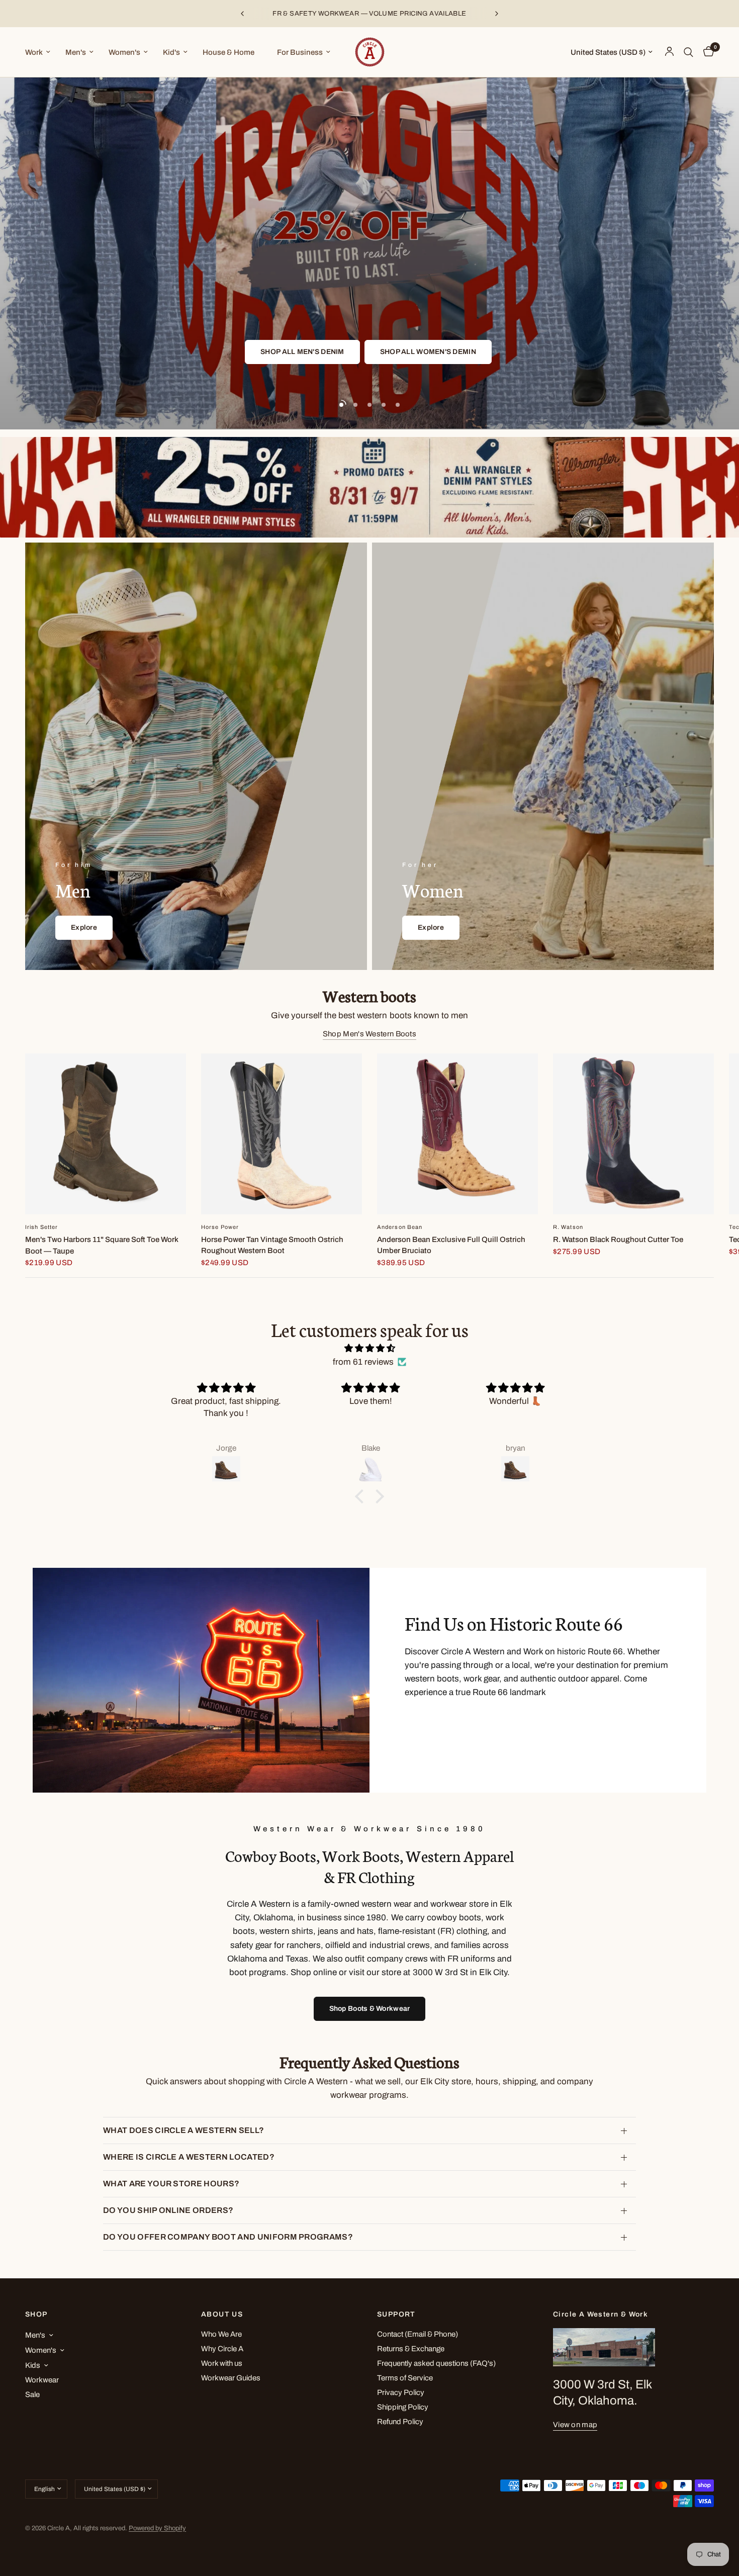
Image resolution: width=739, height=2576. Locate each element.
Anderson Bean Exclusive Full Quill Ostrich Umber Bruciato (451, 1245)
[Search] (688, 52)
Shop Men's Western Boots (369, 1034)
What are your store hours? (171, 2184)
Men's (76, 52)
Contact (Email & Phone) (418, 2334)
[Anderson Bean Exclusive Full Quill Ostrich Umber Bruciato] (457, 1134)
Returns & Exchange (411, 2349)
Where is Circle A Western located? (189, 2157)
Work (34, 52)
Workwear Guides (231, 2378)
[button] (345, 352)
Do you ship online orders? (168, 2210)
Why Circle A (222, 2349)
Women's (124, 52)
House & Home (228, 52)
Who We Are (221, 2334)
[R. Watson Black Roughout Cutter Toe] (633, 1134)
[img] (369, 1348)
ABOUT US (222, 2315)
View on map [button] (575, 2425)
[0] (706, 52)
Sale (32, 2394)
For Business (300, 52)
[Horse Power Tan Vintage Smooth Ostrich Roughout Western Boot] (282, 1134)
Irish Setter (41, 1227)
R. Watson (568, 1227)
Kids (33, 2365)
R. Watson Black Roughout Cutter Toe (618, 1239)
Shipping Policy (403, 2407)
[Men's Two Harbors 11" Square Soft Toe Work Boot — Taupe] (106, 1134)
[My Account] (669, 52)
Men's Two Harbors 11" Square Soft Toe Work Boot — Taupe (102, 1245)
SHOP (36, 2315)
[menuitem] (41, 52)
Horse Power (220, 1227)
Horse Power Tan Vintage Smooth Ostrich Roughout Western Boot (272, 1245)
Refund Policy (400, 2422)
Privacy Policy (401, 2392)
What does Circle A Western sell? (183, 2130)
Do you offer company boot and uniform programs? (228, 2237)
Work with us (222, 2363)
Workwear (42, 2380)
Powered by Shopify (157, 2528)
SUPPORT (396, 2315)
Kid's (171, 52)
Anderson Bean (400, 1227)
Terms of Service (405, 2378)
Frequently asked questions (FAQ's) (436, 2363)
